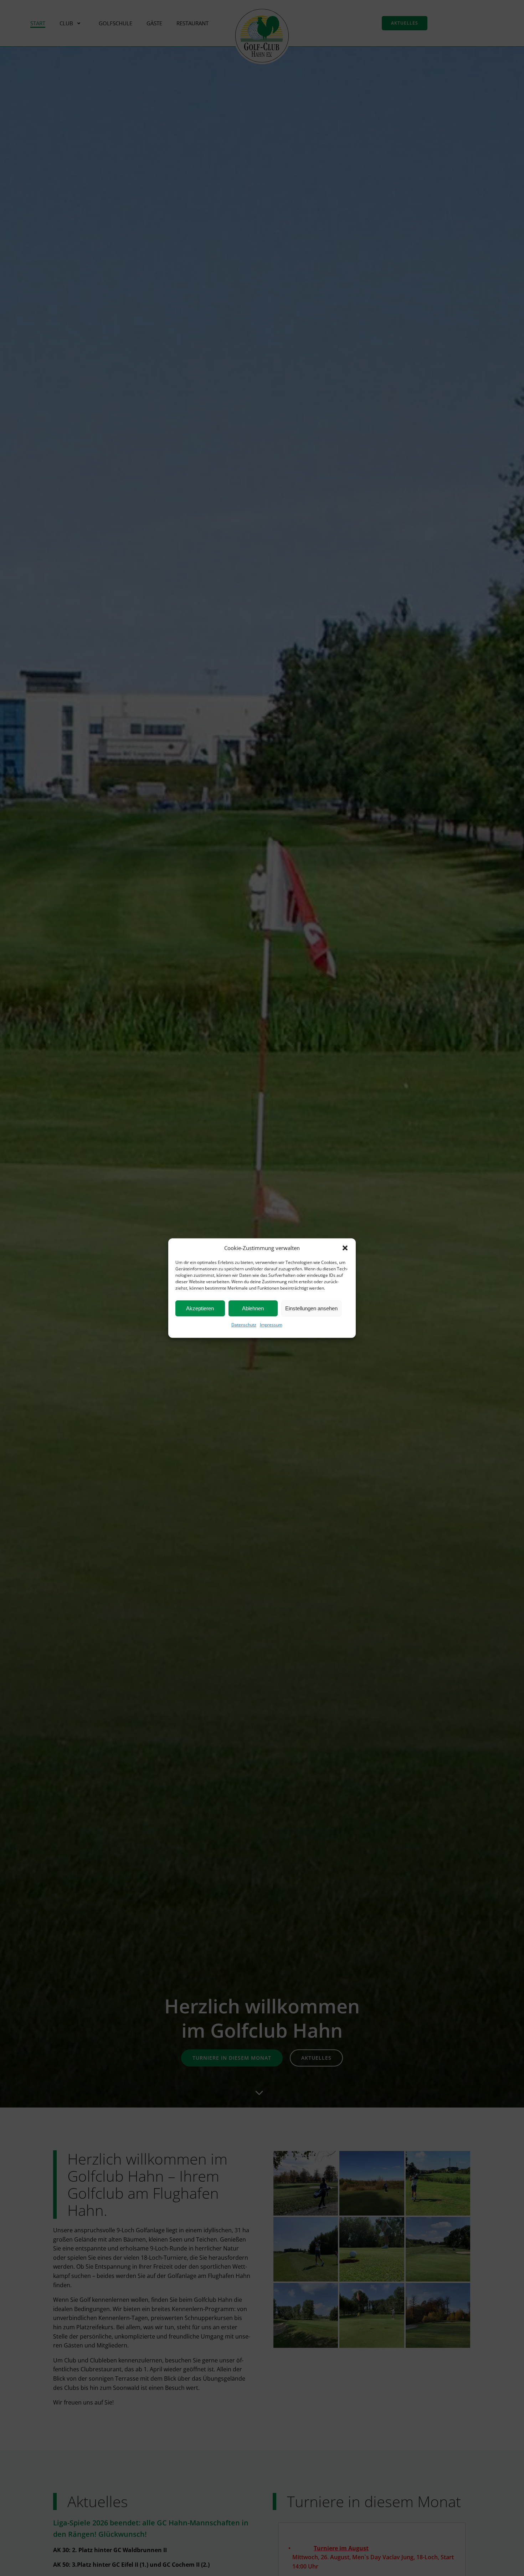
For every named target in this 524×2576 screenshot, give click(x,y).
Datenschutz (244, 1325)
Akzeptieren (200, 1308)
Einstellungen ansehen (311, 1308)
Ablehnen (253, 1308)
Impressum (271, 1325)
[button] (345, 1248)
